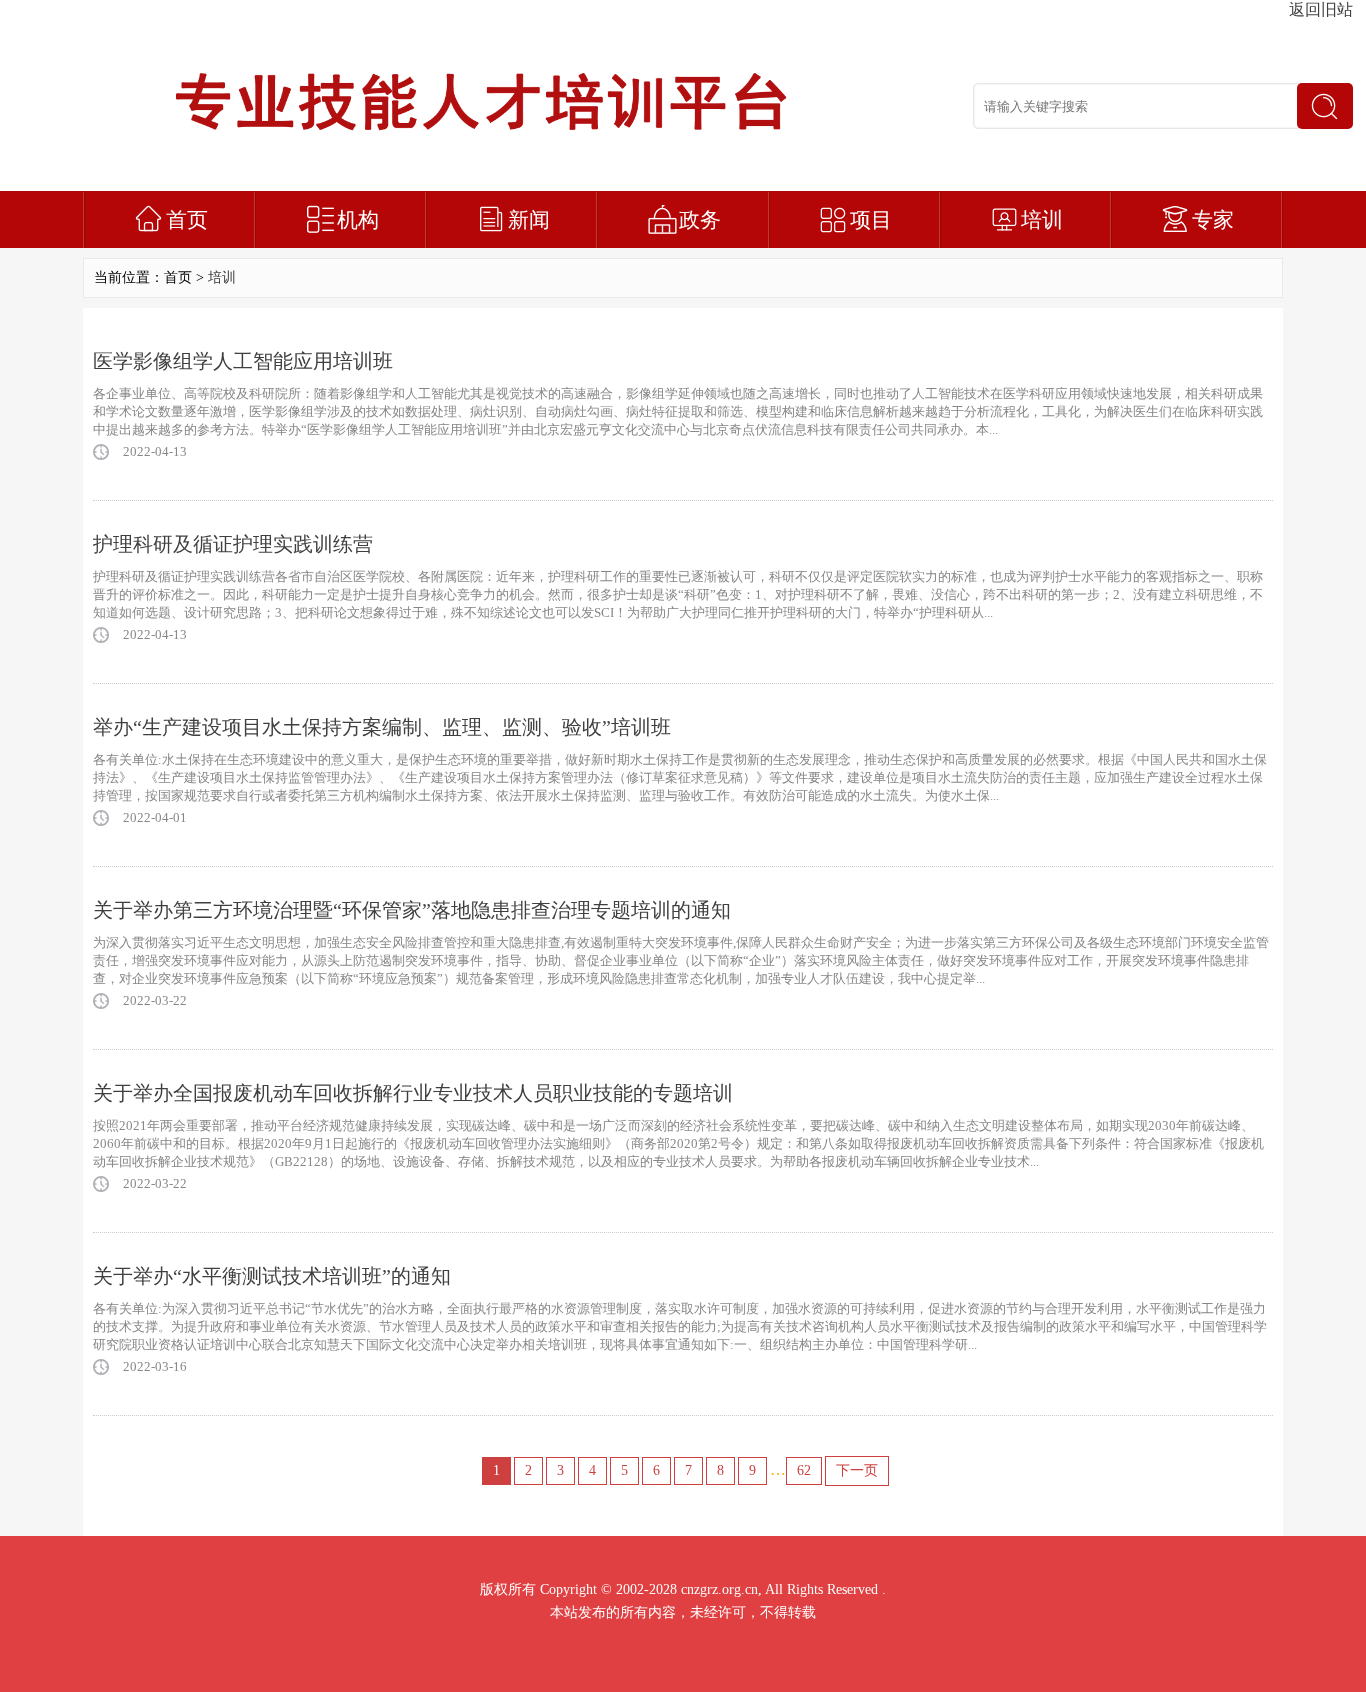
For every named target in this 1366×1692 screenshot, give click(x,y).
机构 (358, 220)
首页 (187, 220)
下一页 (857, 1470)
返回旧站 (1321, 9)
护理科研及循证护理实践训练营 (233, 544)
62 (804, 1470)
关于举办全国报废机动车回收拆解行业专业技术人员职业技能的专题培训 (413, 1093)
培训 (1042, 220)
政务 (700, 220)
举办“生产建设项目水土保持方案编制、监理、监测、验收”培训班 (382, 727)
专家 (1213, 220)
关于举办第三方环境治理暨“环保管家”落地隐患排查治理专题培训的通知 (412, 910)
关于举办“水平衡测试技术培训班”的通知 (272, 1276)
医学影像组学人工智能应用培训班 (243, 361)
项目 (871, 220)
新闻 (529, 220)
